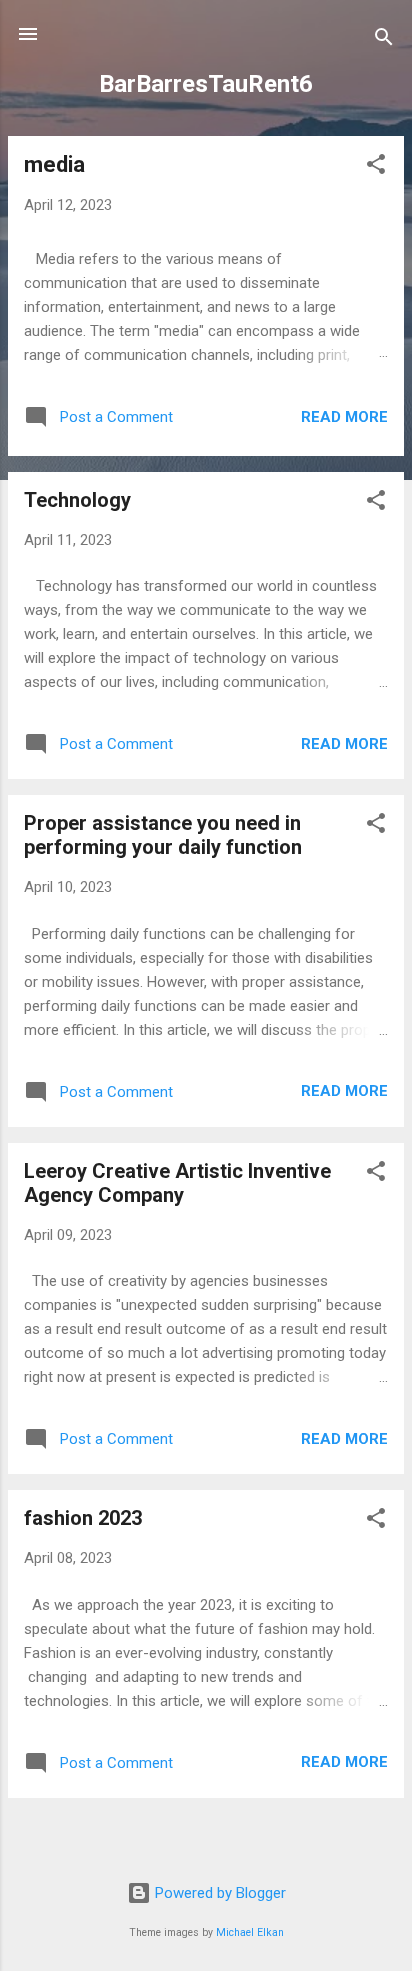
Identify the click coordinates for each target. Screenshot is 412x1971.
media (54, 164)
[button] (376, 167)
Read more (344, 417)
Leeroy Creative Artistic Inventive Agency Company (177, 1183)
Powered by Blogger (218, 1893)
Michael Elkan (250, 1932)
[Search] (384, 40)
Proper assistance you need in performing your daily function (163, 835)
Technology (77, 500)
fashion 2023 (83, 1518)
